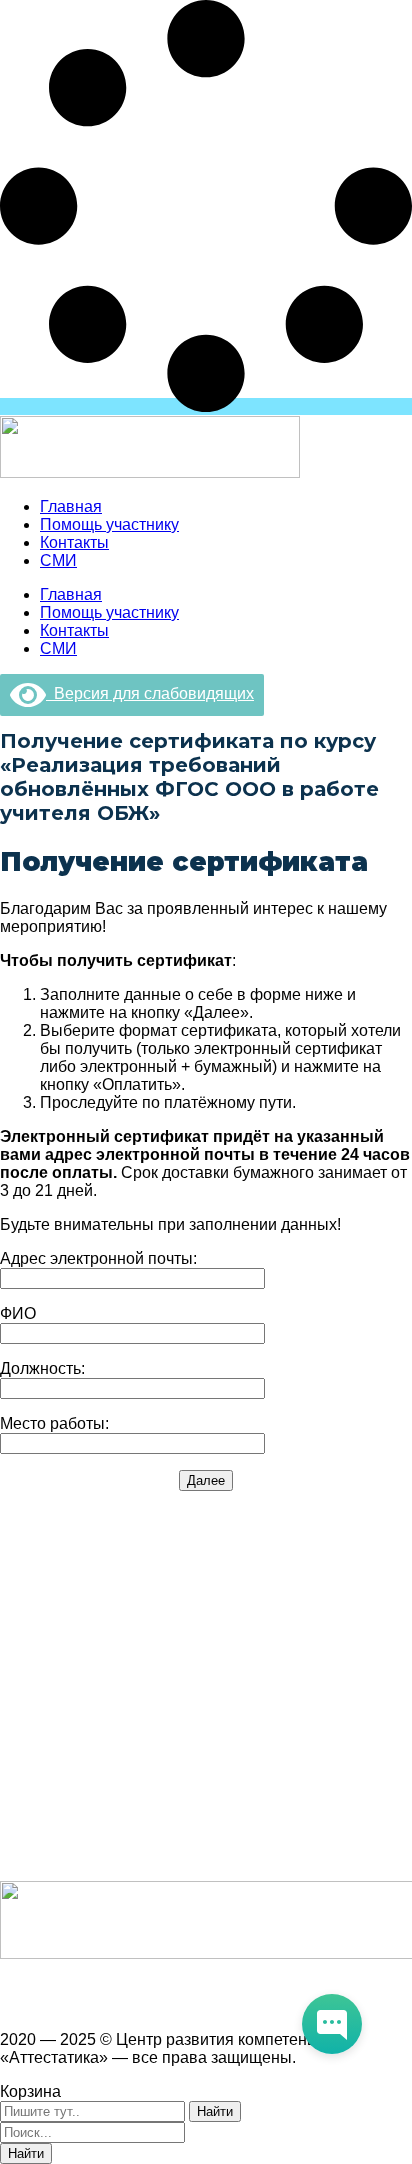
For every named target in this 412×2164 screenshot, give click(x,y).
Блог (17, 1821)
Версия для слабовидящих (150, 693)
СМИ (58, 560)
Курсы (23, 1787)
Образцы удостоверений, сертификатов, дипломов (189, 1583)
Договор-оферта (61, 1651)
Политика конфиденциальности (117, 1685)
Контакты (74, 542)
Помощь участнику (109, 524)
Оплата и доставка (69, 1617)
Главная (71, 506)
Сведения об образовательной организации (164, 1549)
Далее (206, 1480)
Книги (21, 1855)
